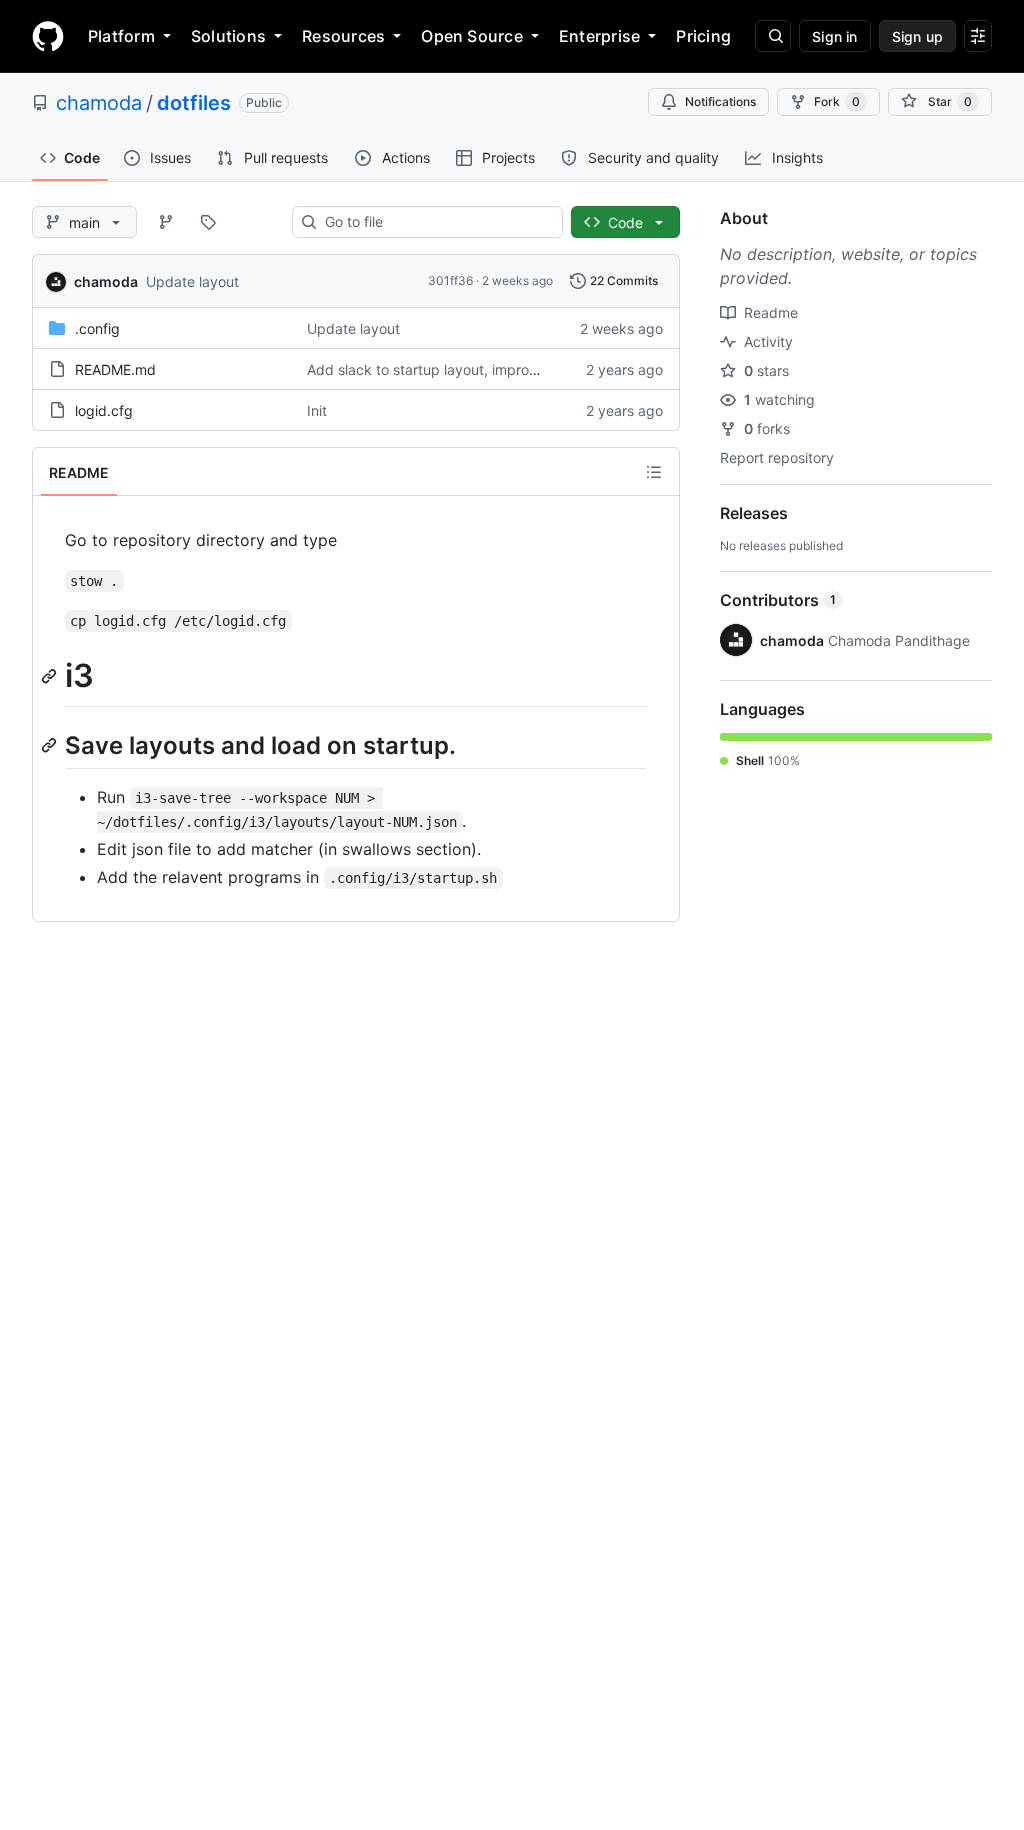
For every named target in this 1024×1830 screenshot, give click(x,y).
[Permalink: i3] (51, 676)
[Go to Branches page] (166, 222)
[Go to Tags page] (208, 222)
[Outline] (654, 472)
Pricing (703, 36)
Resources (343, 36)
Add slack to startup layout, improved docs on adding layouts (509, 369)
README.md (115, 369)
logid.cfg (104, 410)
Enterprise (599, 36)
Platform (121, 36)
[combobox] (435, 222)
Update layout (192, 281)
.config (97, 328)
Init (317, 410)
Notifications (720, 101)
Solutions (228, 36)
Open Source (472, 36)
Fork (837, 101)
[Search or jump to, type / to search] (773, 36)
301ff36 (450, 280)
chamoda (99, 103)
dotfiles (194, 103)
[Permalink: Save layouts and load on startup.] (51, 745)
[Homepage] (48, 36)
